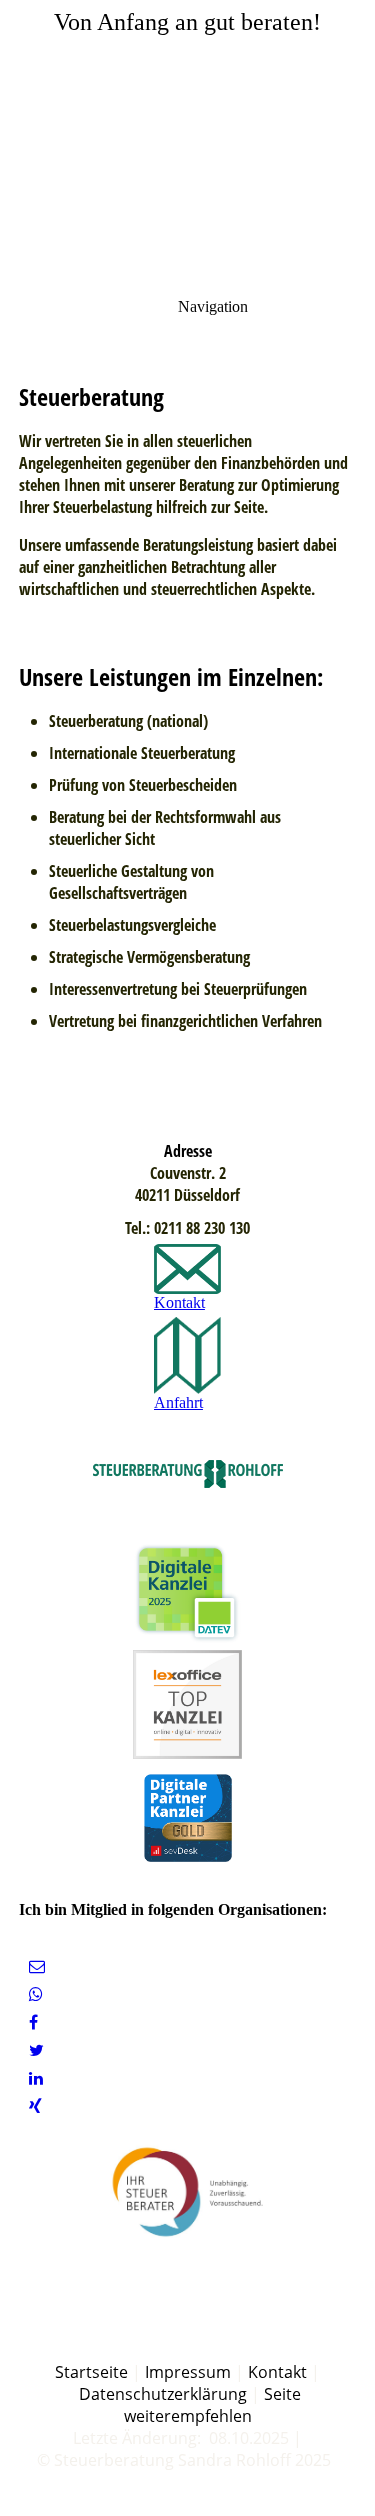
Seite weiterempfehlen (212, 2405)
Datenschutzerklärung (163, 2394)
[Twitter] (36, 2050)
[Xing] (35, 2106)
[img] (187, 140)
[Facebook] (33, 2022)
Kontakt (277, 2372)
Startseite (91, 2372)
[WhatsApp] (36, 1994)
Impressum (188, 2372)
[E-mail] (37, 1966)
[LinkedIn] (36, 2078)
